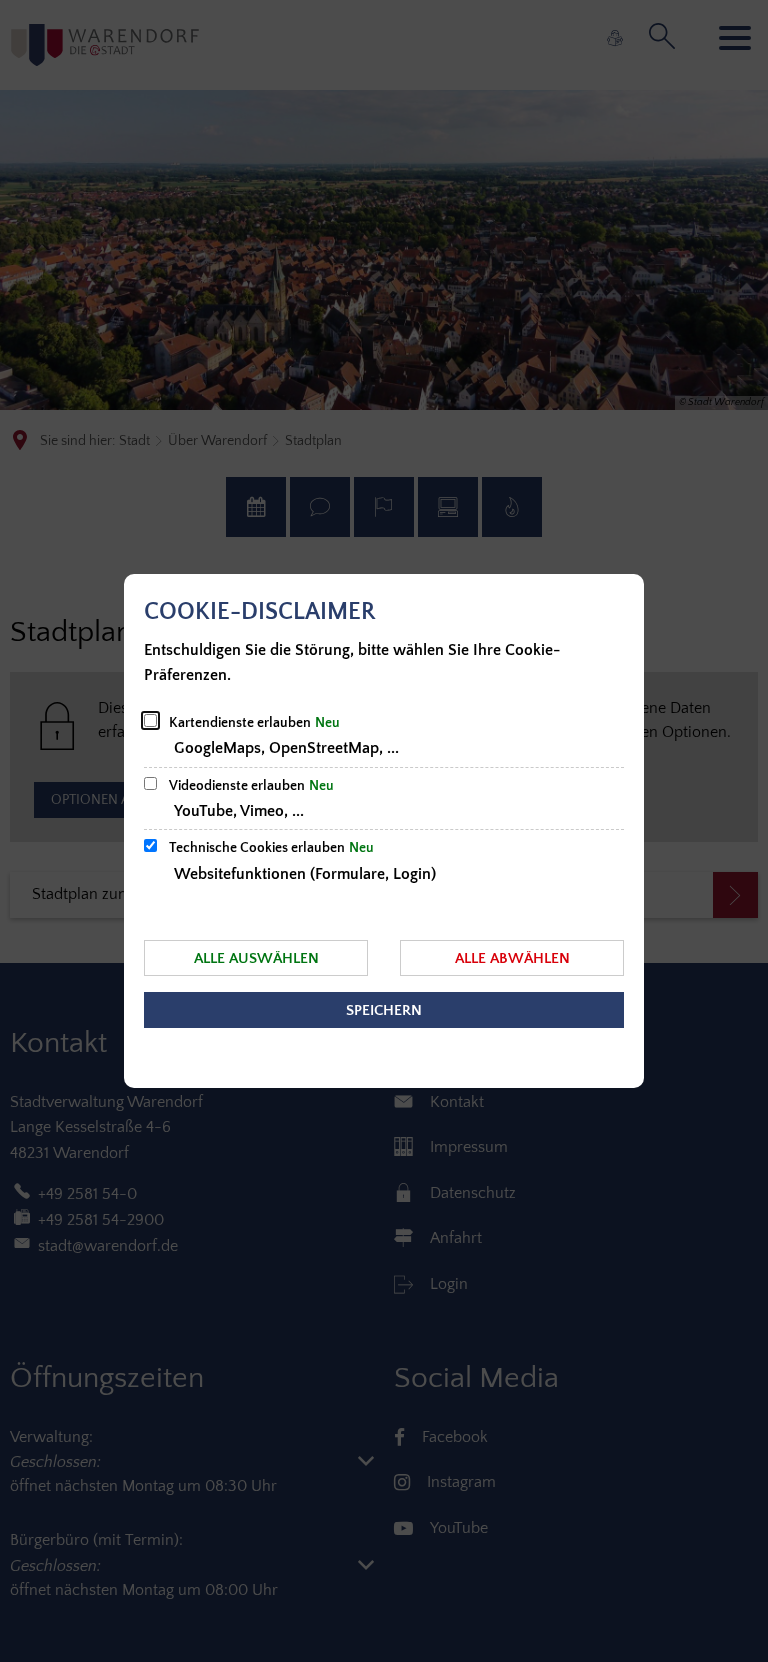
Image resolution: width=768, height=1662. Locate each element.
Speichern (384, 1010)
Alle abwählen (512, 958)
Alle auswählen (256, 958)
